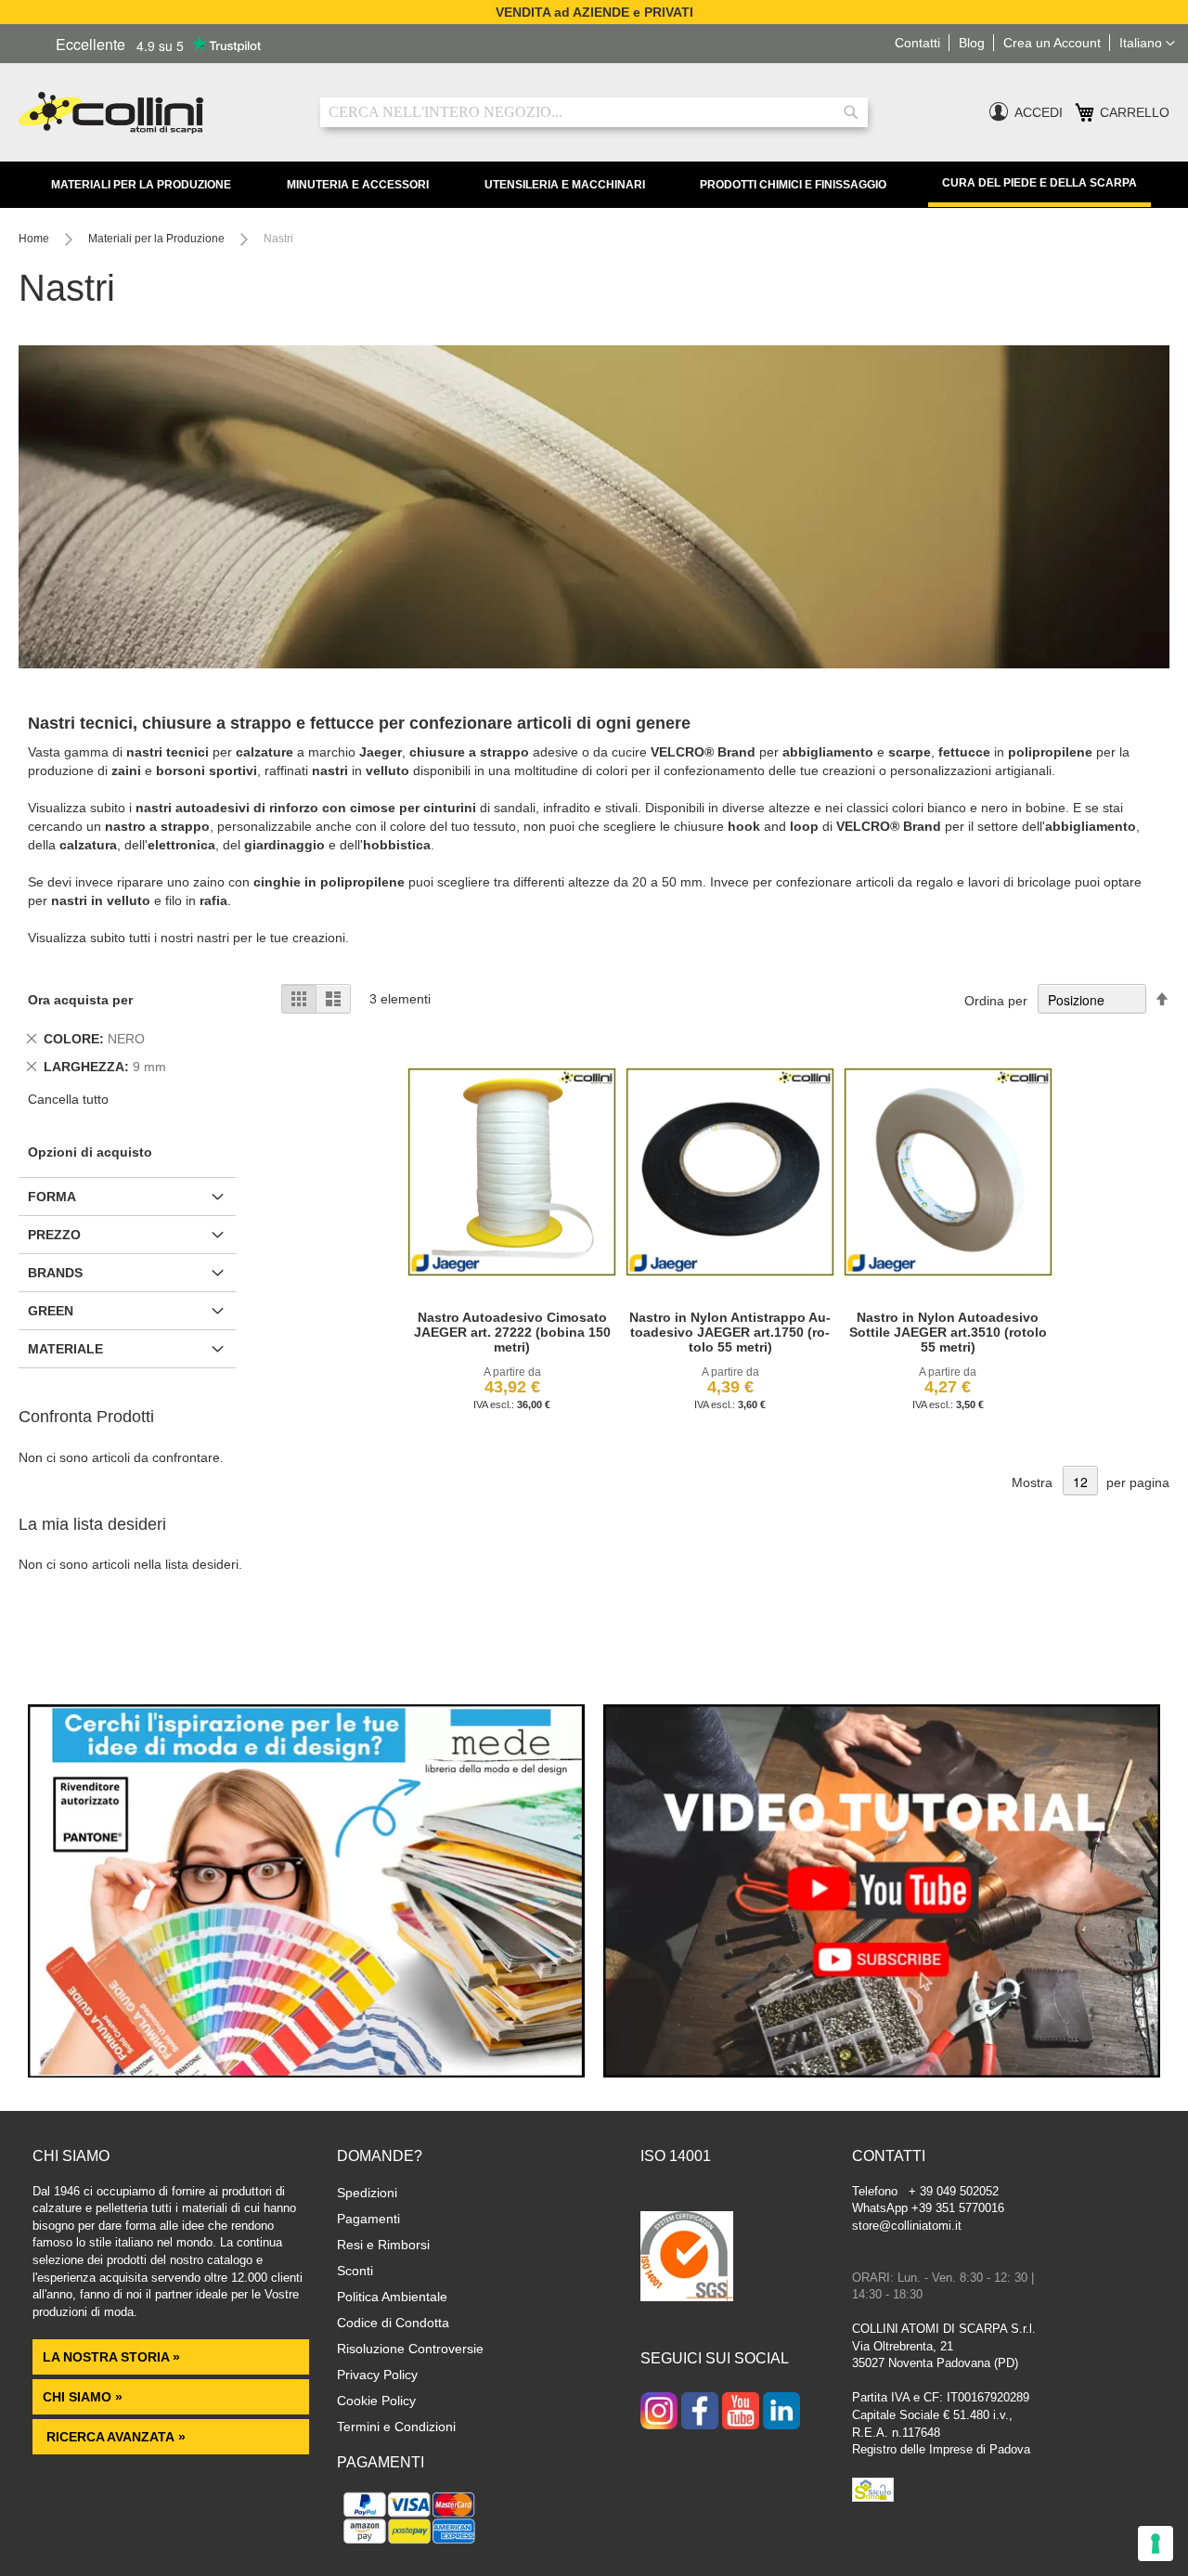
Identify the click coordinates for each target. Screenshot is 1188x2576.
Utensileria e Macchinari (565, 185)
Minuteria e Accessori (358, 185)
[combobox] (594, 112)
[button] (1147, 44)
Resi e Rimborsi (383, 2245)
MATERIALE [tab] (65, 1349)
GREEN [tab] (51, 1311)
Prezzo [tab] (54, 1235)
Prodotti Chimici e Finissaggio (793, 185)
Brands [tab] (55, 1273)
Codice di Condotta (393, 2323)
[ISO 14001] (687, 2259)
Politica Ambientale (392, 2297)
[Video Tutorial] (882, 2073)
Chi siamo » (83, 2397)
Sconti (355, 2271)
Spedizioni (367, 2193)
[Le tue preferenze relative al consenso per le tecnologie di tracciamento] (1156, 2544)
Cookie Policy (376, 2401)
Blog (972, 43)
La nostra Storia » (111, 2357)
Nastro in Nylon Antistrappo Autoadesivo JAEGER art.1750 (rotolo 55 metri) (730, 1332)
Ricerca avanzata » (114, 2437)
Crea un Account (1052, 43)
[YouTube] (741, 2413)
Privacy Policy (377, 2375)
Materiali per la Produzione (141, 185)
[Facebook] (700, 2413)
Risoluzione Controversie (410, 2349)
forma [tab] (52, 1197)
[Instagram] (659, 2413)
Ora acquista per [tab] (80, 1000)
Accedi (1039, 112)
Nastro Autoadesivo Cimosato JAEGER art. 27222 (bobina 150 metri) (512, 1332)
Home (35, 239)
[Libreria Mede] (306, 2073)
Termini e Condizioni (396, 2427)
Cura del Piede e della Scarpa (1039, 183)
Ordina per (996, 1001)
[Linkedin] (781, 2413)
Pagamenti (368, 2219)
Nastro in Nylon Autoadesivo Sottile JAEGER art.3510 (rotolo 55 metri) (948, 1332)
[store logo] (155, 113)
